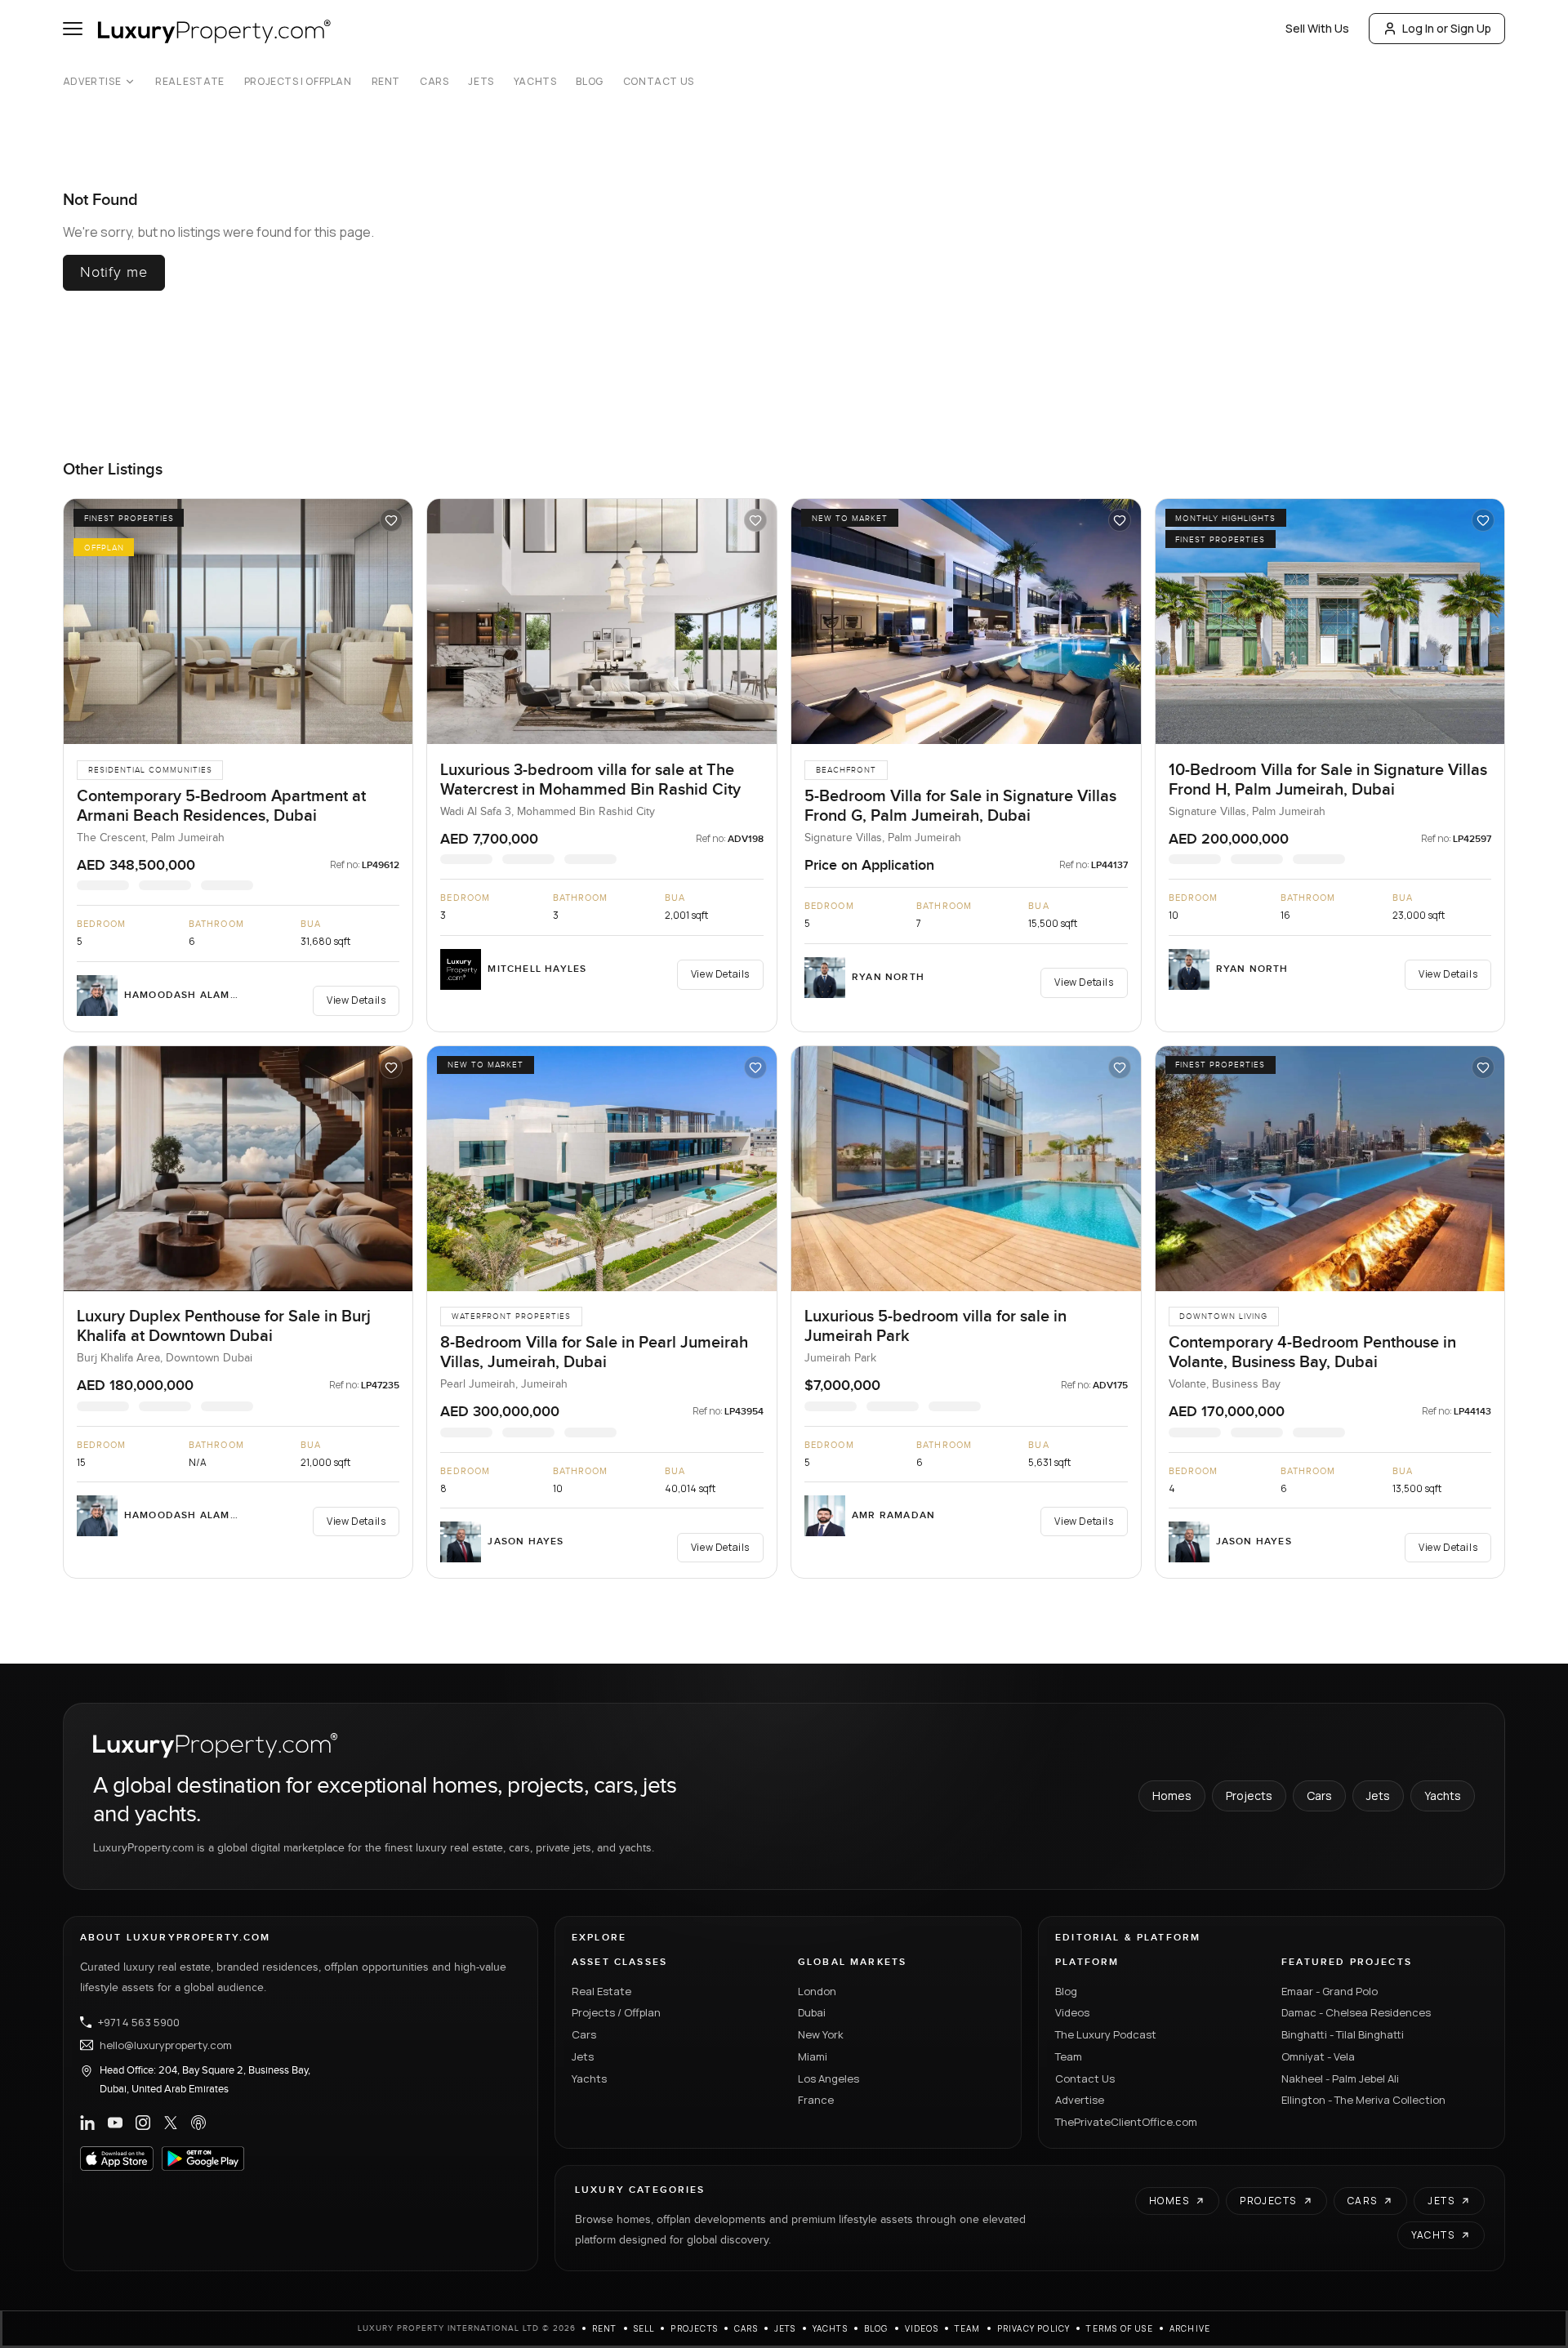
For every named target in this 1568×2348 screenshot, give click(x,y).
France (816, 2100)
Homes (1172, 1796)
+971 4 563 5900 (139, 2022)
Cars (434, 82)
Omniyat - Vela (1318, 2056)
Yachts (535, 82)
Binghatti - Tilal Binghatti (1343, 2034)
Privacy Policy (1034, 2328)
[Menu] (73, 29)
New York (821, 2034)
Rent (386, 82)
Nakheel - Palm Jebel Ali (1340, 2078)
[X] (171, 2123)
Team (1069, 2056)
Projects (1249, 1796)
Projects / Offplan (616, 2012)
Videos (1072, 2012)
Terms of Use (1119, 2328)
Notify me (114, 272)
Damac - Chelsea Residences (1356, 2012)
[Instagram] (143, 2123)
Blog (589, 82)
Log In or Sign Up (1447, 28)
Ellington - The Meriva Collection (1363, 2100)
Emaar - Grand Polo (1330, 1991)
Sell (644, 2328)
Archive (1190, 2328)
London (817, 1991)
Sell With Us (1317, 28)
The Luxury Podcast (1106, 2034)
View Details (356, 1000)
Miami (813, 2056)
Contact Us (659, 82)
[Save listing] (391, 520)
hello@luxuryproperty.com (166, 2045)
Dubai (812, 2012)
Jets (481, 82)
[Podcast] (198, 2123)
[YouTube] (115, 2123)
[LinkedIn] (87, 2123)
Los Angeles (829, 2078)
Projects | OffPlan (298, 82)
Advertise (92, 82)
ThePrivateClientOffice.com (1126, 2122)
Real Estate (190, 82)
